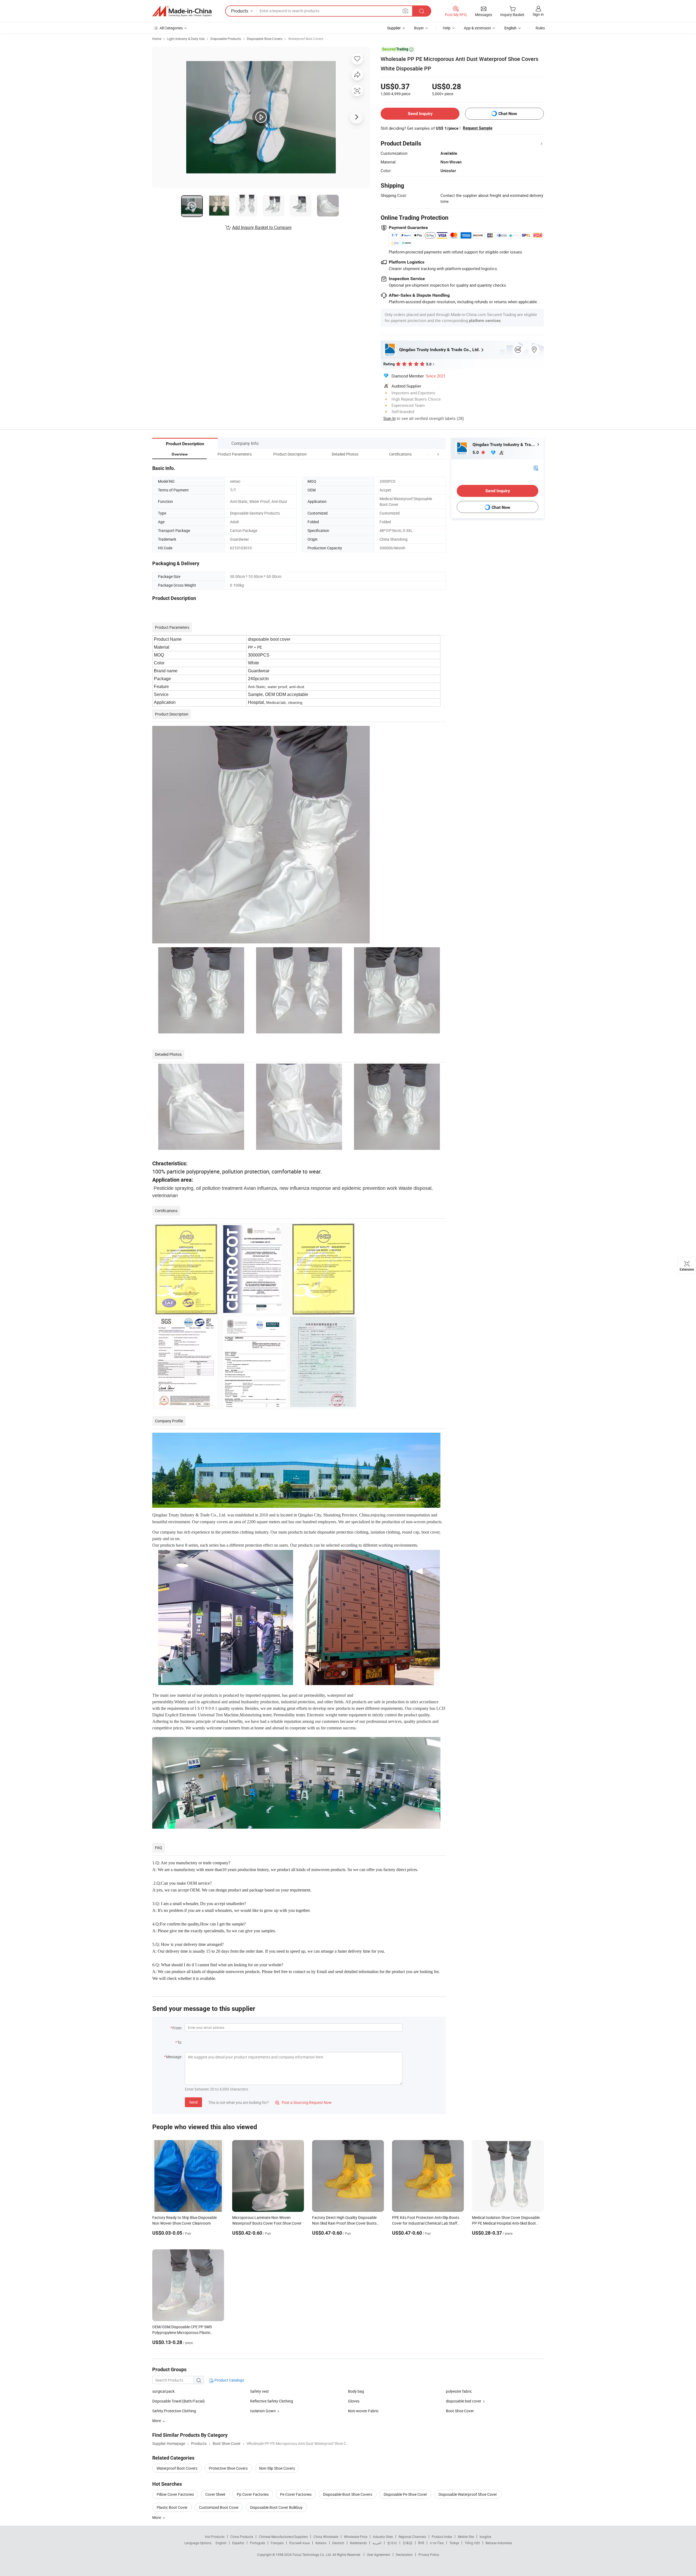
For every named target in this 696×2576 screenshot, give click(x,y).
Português (257, 2543)
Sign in (538, 14)
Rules (540, 28)
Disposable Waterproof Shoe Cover (468, 2494)
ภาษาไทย (437, 2543)
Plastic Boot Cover (172, 2507)
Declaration (404, 2555)
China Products (242, 2537)
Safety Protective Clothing (174, 2411)
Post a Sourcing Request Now (303, 2102)
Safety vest (260, 2391)
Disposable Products (226, 39)
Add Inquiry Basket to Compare (262, 227)
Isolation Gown (263, 2411)
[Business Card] (536, 468)
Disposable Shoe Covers (265, 39)
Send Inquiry (420, 114)
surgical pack (163, 2391)
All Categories (171, 28)
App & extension (477, 28)
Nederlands (358, 2543)
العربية (377, 2543)
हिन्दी (421, 2543)
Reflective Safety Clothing (272, 2401)
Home (157, 39)
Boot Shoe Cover (460, 2411)
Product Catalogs (229, 2380)
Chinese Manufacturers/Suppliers (283, 2537)
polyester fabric (459, 2391)
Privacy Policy (429, 2555)
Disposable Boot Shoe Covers (348, 2494)
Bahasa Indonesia (499, 2543)
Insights (485, 2537)
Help (447, 28)
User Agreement (378, 2555)
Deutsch (338, 2543)
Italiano (321, 2543)
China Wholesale (326, 2537)
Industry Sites (383, 2537)
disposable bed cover (464, 2401)
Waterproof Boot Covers (306, 39)
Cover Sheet (215, 2494)
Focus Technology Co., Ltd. (313, 2555)
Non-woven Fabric (363, 2411)
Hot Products (215, 2537)
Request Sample (478, 128)
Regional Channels (412, 2537)
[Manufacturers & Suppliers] (182, 11)
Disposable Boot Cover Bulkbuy (276, 2507)
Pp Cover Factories (253, 2494)
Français (277, 2543)
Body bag (356, 2391)
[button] (428, 454)
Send (193, 2102)
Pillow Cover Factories (175, 2494)
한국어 (392, 2543)
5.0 (476, 452)
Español (238, 2543)
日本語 (408, 2543)
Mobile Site (466, 2537)
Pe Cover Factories (296, 2494)
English (221, 2543)
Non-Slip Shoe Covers (277, 2468)
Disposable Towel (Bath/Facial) (178, 2401)
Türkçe (454, 2543)
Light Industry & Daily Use (186, 39)
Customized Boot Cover (219, 2507)
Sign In (389, 418)
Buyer (419, 28)
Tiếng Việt (472, 2543)
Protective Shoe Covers (228, 2468)
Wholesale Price (356, 2537)
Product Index (442, 2537)
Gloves (354, 2401)
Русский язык (299, 2543)
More (157, 2517)
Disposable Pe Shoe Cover (405, 2494)
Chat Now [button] (508, 114)
